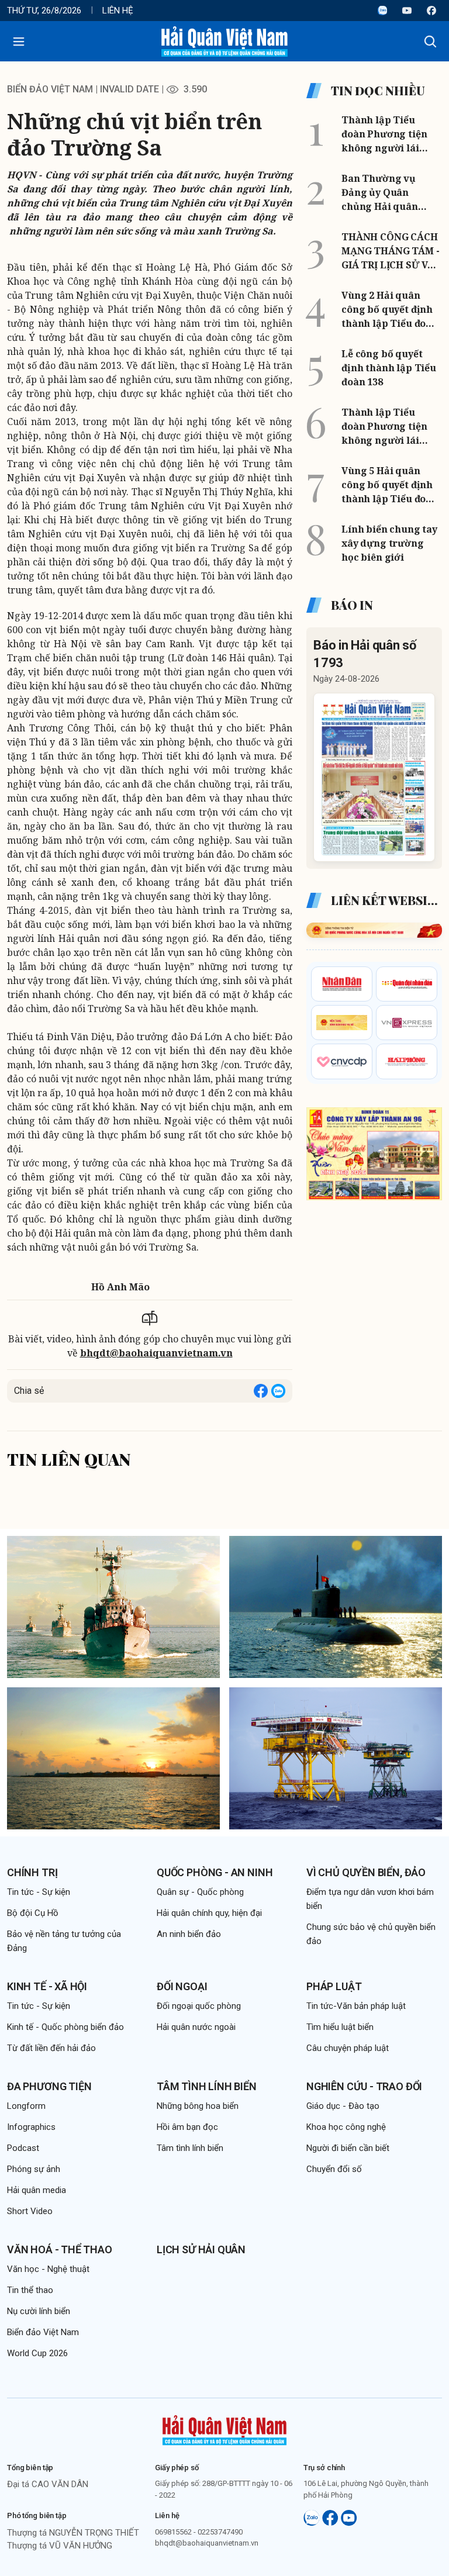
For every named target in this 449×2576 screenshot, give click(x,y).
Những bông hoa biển (198, 2106)
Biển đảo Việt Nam (50, 89)
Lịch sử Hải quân (201, 2249)
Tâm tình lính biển (207, 2086)
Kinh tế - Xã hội (47, 1986)
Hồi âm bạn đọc (187, 2127)
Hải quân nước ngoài (196, 2027)
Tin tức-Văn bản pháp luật (356, 2006)
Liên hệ (118, 11)
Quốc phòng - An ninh (215, 1872)
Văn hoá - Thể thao (60, 2249)
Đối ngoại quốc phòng (199, 2006)
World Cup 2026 (37, 2353)
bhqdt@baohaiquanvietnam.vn (156, 1353)
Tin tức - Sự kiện (39, 1892)
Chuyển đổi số (334, 2169)
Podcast (23, 2148)
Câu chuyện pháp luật (348, 2048)
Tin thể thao (30, 2290)
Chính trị (32, 1872)
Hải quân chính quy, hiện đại (209, 1913)
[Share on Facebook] (261, 1391)
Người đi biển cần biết (348, 2148)
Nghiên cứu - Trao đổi (364, 2086)
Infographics (31, 2127)
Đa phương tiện (49, 2086)
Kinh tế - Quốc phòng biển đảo (65, 2027)
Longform (26, 2106)
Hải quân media (37, 2190)
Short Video (30, 2211)
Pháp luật (334, 1986)
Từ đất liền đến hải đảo (51, 2048)
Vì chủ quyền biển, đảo (366, 1872)
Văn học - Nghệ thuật (48, 2269)
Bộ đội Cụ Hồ (33, 1913)
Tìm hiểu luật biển (340, 2027)
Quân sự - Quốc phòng (200, 1892)
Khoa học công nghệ (346, 2127)
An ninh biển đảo (189, 1934)
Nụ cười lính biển (39, 2311)
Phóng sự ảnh (34, 2169)
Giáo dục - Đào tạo (343, 2106)
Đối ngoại (182, 1986)
